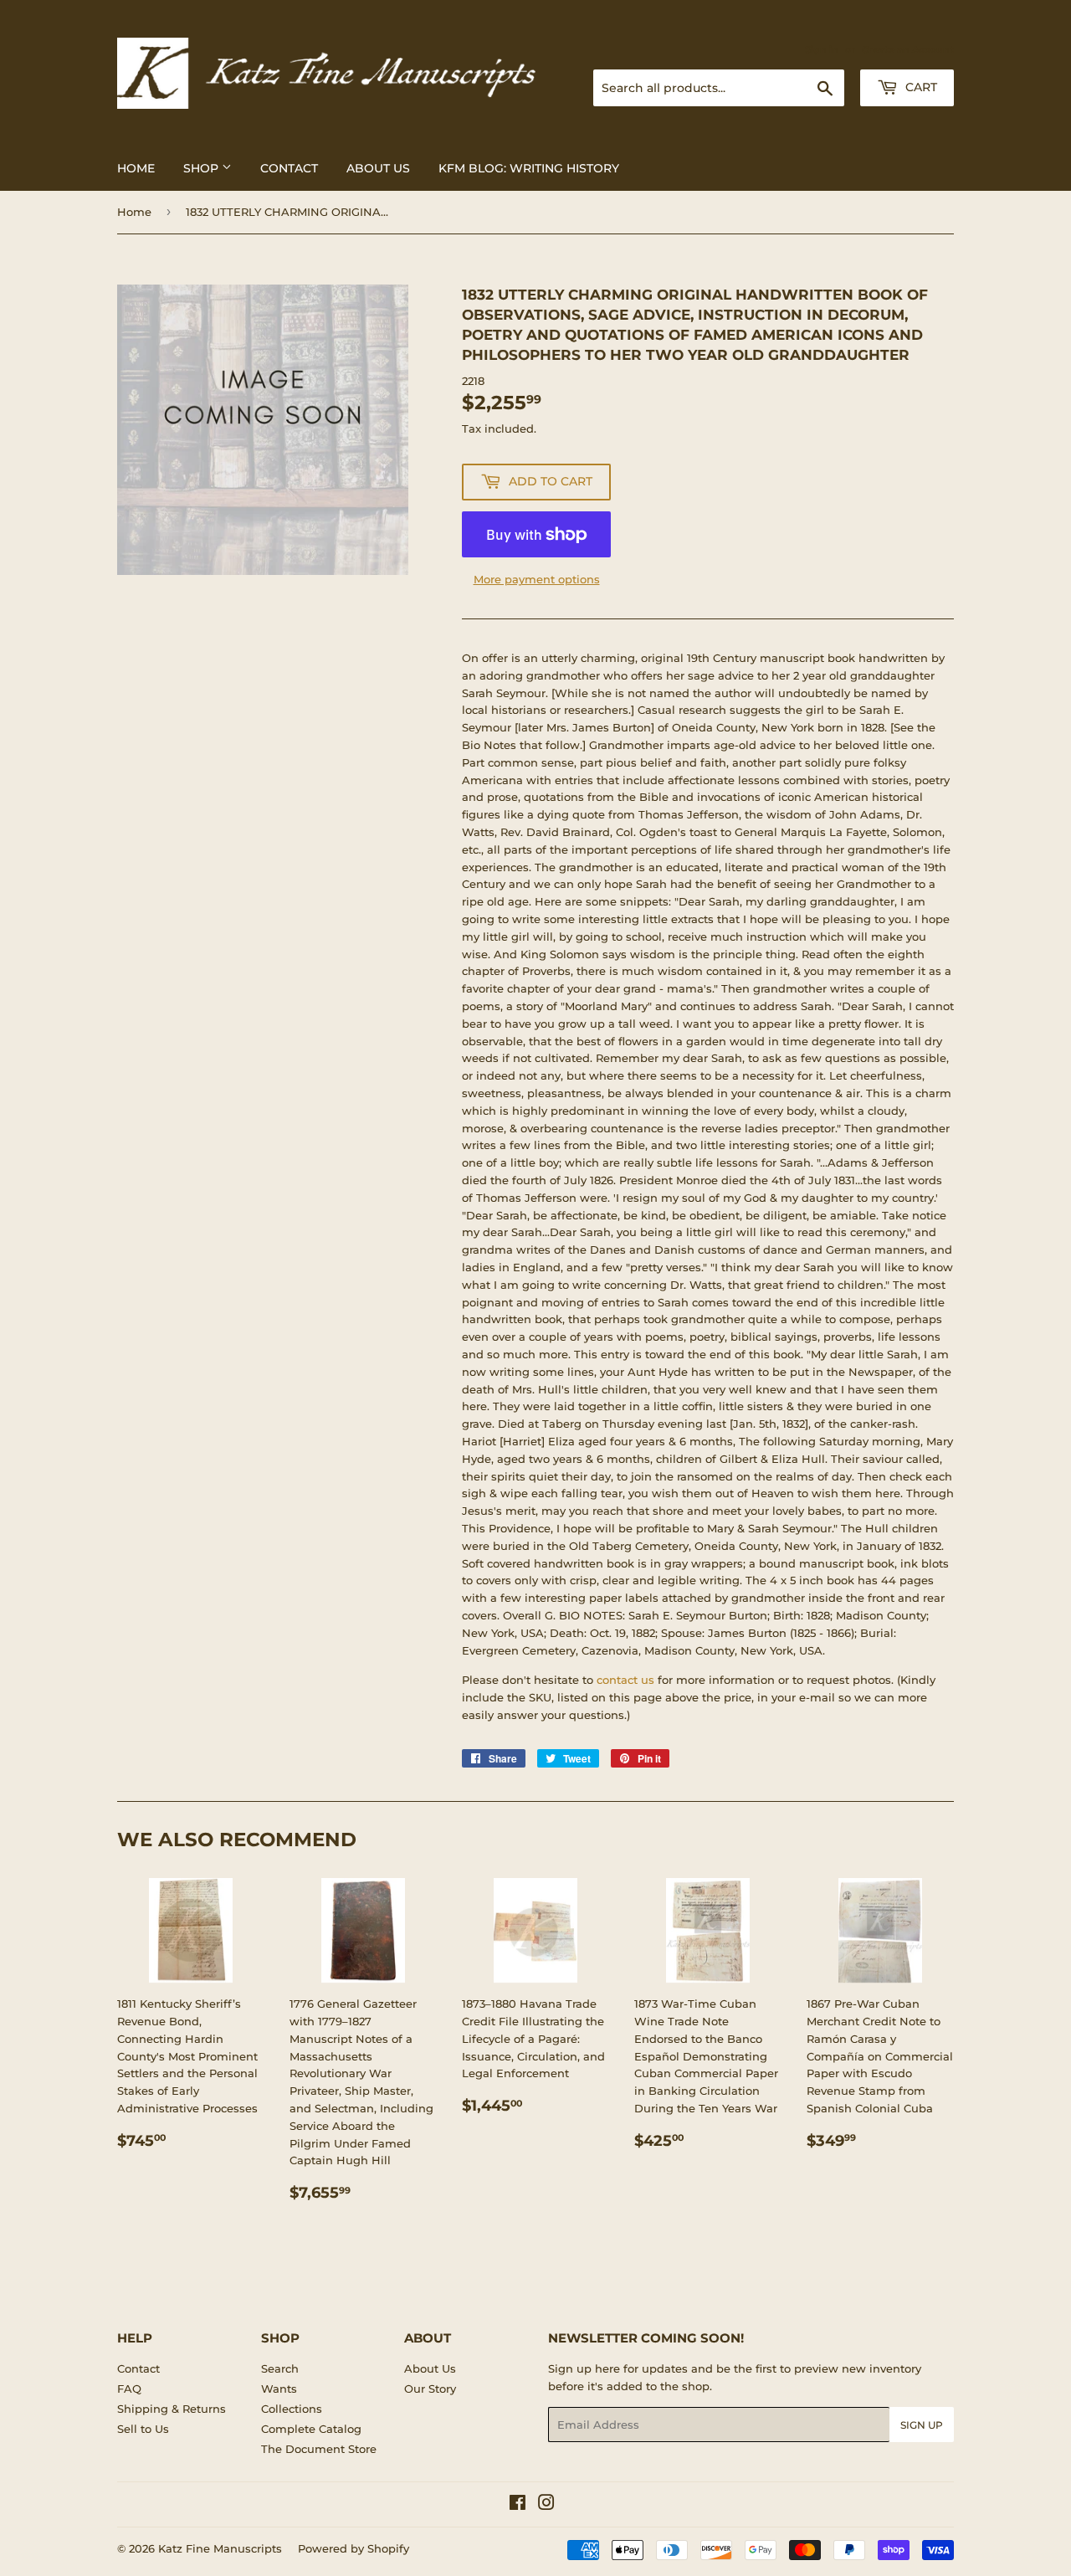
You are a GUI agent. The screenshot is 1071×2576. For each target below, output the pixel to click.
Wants (279, 2389)
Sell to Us (143, 2429)
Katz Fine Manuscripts (220, 2548)
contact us (625, 1680)
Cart (920, 87)
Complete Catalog (311, 2429)
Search (280, 2368)
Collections (292, 2409)
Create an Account (908, 49)
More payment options (537, 579)
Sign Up (922, 2425)
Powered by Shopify (354, 2548)
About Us (378, 168)
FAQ (129, 2389)
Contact (289, 168)
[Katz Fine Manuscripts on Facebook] (518, 2505)
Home (136, 168)
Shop (202, 168)
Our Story (430, 2389)
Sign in (822, 49)
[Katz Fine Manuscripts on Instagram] (546, 2505)
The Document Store (319, 2449)
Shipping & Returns (172, 2409)
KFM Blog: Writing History (529, 168)
